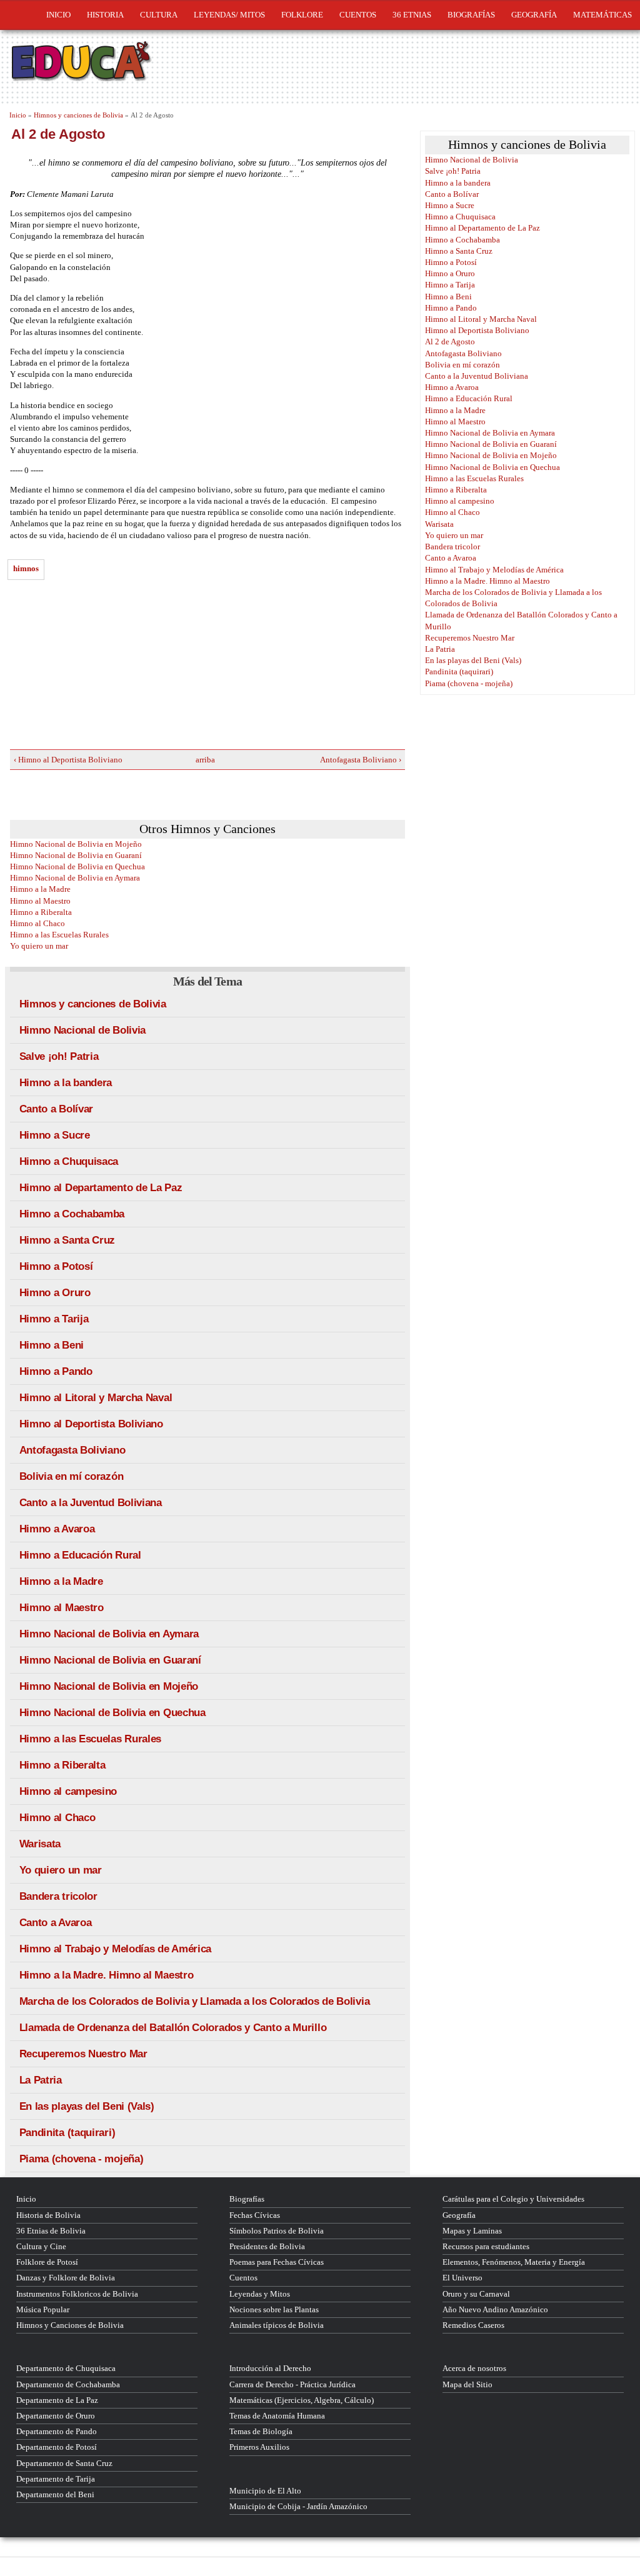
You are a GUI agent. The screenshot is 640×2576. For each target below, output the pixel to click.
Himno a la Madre (40, 889)
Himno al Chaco (37, 923)
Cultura (159, 15)
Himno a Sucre (55, 1135)
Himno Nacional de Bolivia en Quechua (77, 866)
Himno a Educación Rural (80, 1555)
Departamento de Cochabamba (68, 2384)
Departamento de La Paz (57, 2400)
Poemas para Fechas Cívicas (277, 2262)
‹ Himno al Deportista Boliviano (68, 760)
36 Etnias (412, 15)
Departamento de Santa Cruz (64, 2463)
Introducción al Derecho (270, 2368)
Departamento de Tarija (56, 2479)
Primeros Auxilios (259, 2447)
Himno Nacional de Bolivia (83, 1030)
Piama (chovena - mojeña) (82, 2159)
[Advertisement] (104, 668)
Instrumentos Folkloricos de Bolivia (77, 2294)
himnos (26, 568)
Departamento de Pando (57, 2431)
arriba (203, 760)
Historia (105, 15)
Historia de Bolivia (48, 2215)
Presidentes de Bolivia (267, 2246)
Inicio (58, 15)
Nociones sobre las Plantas (274, 2309)
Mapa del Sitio (467, 2384)
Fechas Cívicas (255, 2215)
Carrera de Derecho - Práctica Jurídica (292, 2384)
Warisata (40, 1844)
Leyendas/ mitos (229, 15)
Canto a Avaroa (56, 1923)
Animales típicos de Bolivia (277, 2325)
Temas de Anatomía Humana (277, 2416)
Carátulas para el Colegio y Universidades (513, 2199)
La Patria (41, 2080)
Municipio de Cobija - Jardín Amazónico (298, 2506)
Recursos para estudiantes (486, 2246)
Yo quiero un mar (39, 946)
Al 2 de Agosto (450, 342)
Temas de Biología (261, 2431)
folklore (302, 15)
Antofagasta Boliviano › (361, 760)
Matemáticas (602, 15)
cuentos (358, 15)
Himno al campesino (68, 1791)
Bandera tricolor (58, 1896)
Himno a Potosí (56, 1266)
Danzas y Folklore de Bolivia (66, 2278)
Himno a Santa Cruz (67, 1240)
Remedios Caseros (473, 2325)
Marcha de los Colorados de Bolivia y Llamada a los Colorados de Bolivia (195, 2001)
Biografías (471, 15)
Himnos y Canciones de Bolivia (70, 2325)
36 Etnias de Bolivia (51, 2231)
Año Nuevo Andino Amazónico (495, 2309)
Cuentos (243, 2278)
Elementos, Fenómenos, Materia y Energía (514, 2262)
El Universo (462, 2278)
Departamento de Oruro (56, 2416)
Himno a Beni (52, 1345)
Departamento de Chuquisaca (66, 2368)
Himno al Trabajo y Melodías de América (116, 1949)
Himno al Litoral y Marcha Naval (96, 1398)
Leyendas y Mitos (260, 2294)
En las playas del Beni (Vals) (87, 2106)
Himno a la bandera (66, 1083)
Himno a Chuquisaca (69, 1161)
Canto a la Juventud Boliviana (91, 1503)
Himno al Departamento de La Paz (101, 1188)
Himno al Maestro (40, 901)
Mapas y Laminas (472, 2231)
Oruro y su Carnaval (476, 2294)
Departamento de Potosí (57, 2447)
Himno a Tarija (54, 1319)
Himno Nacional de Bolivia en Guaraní (76, 855)
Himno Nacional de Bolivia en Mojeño (76, 844)
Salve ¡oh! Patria (59, 1056)
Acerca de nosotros (474, 2368)
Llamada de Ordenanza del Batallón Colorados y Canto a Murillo (173, 2028)
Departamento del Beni (55, 2494)
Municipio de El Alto (265, 2491)
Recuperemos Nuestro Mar (83, 2054)
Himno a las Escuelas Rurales (59, 935)
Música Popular (43, 2309)
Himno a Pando (56, 1371)
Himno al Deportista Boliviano (91, 1424)
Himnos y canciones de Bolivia (78, 115)
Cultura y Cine (41, 2246)
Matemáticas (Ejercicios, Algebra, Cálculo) (302, 2400)
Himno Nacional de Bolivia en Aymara (75, 878)
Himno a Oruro (55, 1293)
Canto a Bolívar (57, 1109)
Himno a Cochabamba (72, 1214)
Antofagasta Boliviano (72, 1450)
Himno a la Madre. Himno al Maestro (107, 1975)
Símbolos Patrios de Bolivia (277, 2231)
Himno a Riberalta (41, 912)
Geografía (534, 15)
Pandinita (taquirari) (67, 2133)
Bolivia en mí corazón (72, 1476)
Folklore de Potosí (47, 2262)
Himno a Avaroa (57, 1529)
